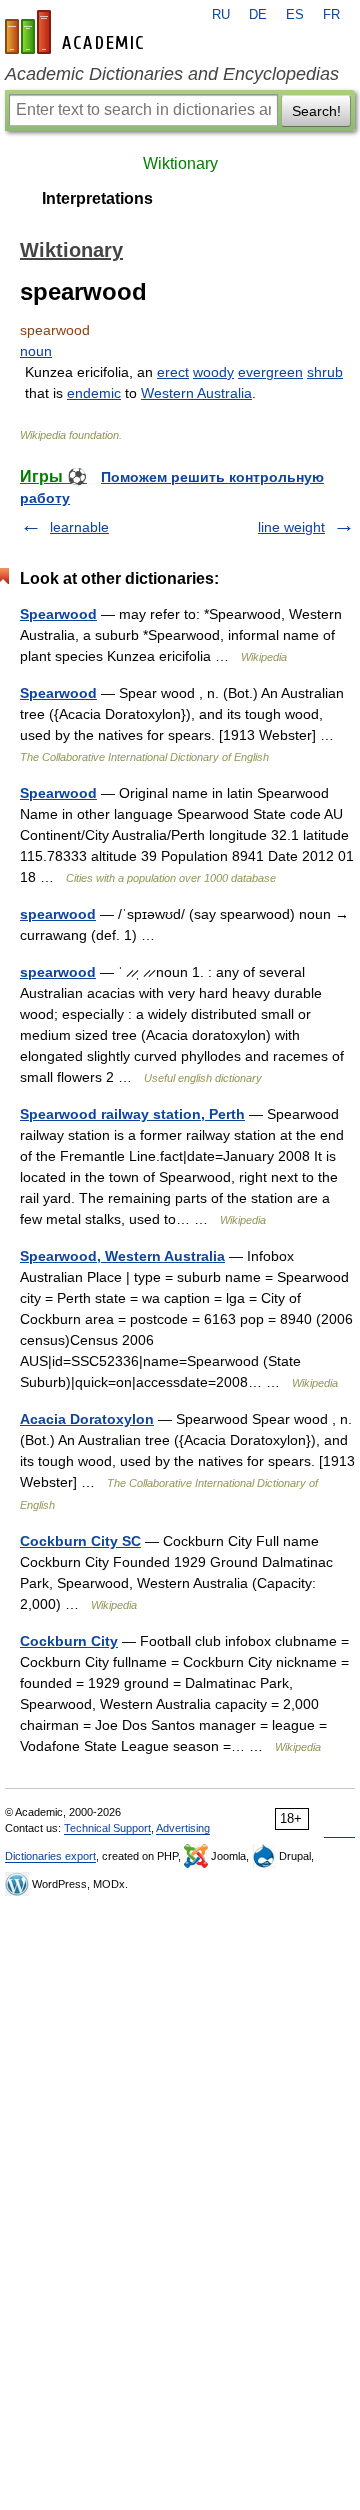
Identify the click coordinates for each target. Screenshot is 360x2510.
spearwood (58, 914)
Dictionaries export (50, 1856)
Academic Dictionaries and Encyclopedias (172, 74)
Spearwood (58, 614)
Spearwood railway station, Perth (132, 1114)
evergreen (270, 372)
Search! (316, 111)
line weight (291, 527)
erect (173, 372)
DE (258, 15)
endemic (94, 393)
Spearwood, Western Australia (122, 1256)
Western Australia (196, 393)
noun (36, 351)
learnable (79, 527)
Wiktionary (180, 163)
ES (295, 15)
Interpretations (97, 198)
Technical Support (107, 1828)
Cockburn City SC (80, 1541)
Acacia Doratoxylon (87, 1419)
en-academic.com (77, 32)
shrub (325, 372)
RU (221, 15)
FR (331, 15)
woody (213, 372)
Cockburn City (69, 1641)
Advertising (183, 1828)
